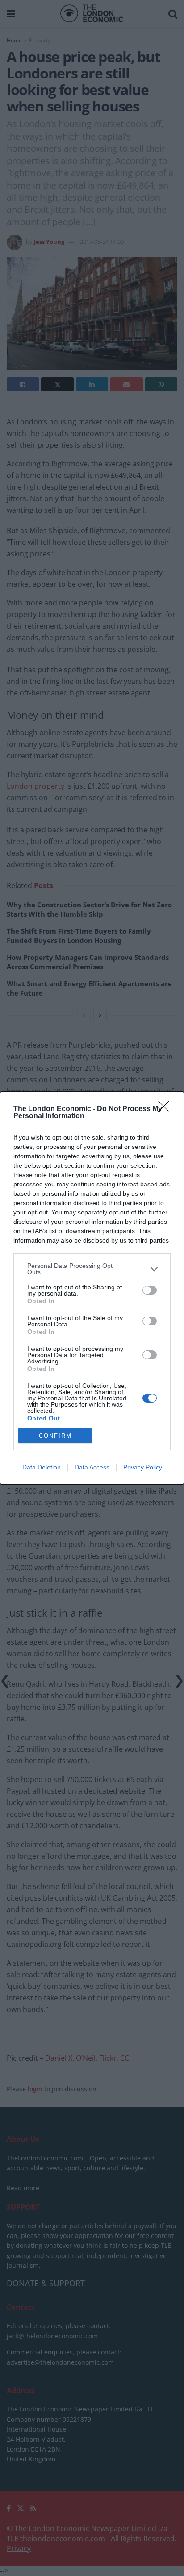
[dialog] (92, 1288)
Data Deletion (42, 1467)
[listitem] (92, 1269)
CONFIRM (55, 1436)
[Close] (167, 1109)
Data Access (92, 1467)
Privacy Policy (143, 1467)
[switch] (150, 1290)
